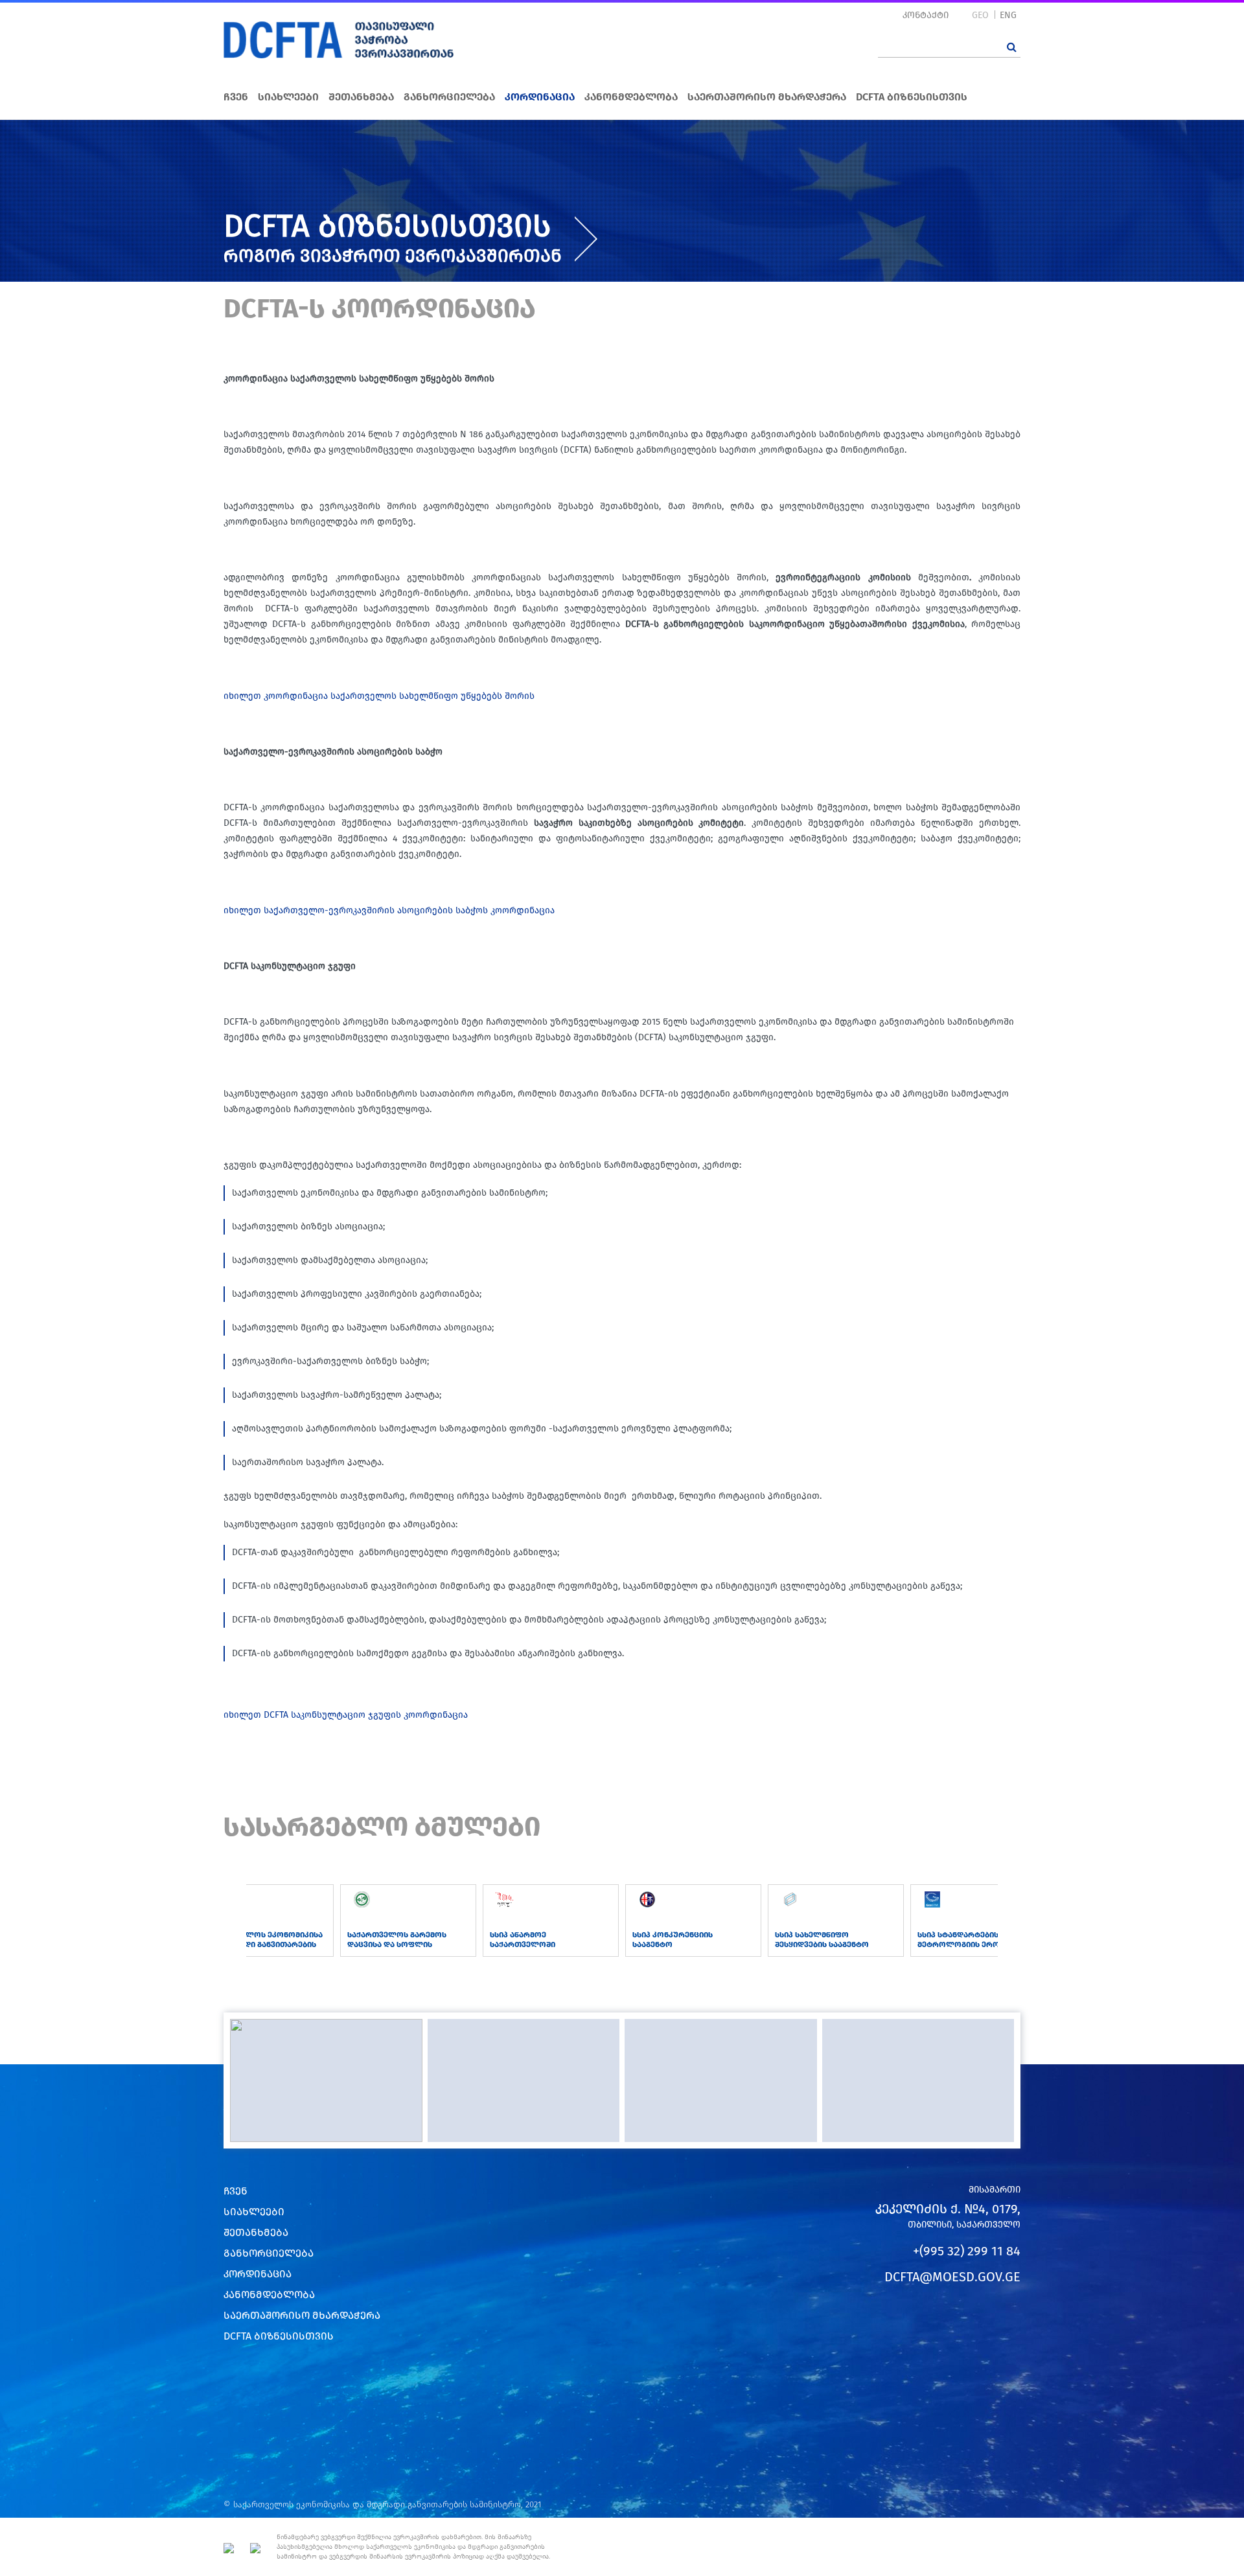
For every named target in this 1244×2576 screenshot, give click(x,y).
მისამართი (995, 2190)
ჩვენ (236, 97)
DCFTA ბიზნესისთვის (912, 97)
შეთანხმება (361, 97)
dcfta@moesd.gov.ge (952, 2277)
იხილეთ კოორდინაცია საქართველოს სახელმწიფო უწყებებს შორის (379, 696)
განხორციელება (449, 97)
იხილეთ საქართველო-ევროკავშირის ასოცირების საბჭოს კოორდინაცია (389, 910)
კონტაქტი (926, 15)
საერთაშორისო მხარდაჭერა (767, 97)
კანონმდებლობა (631, 97)
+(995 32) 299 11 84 (967, 2251)
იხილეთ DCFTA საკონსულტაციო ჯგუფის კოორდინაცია (346, 1715)
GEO (980, 15)
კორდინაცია (540, 97)
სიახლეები (288, 97)
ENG (1008, 15)
